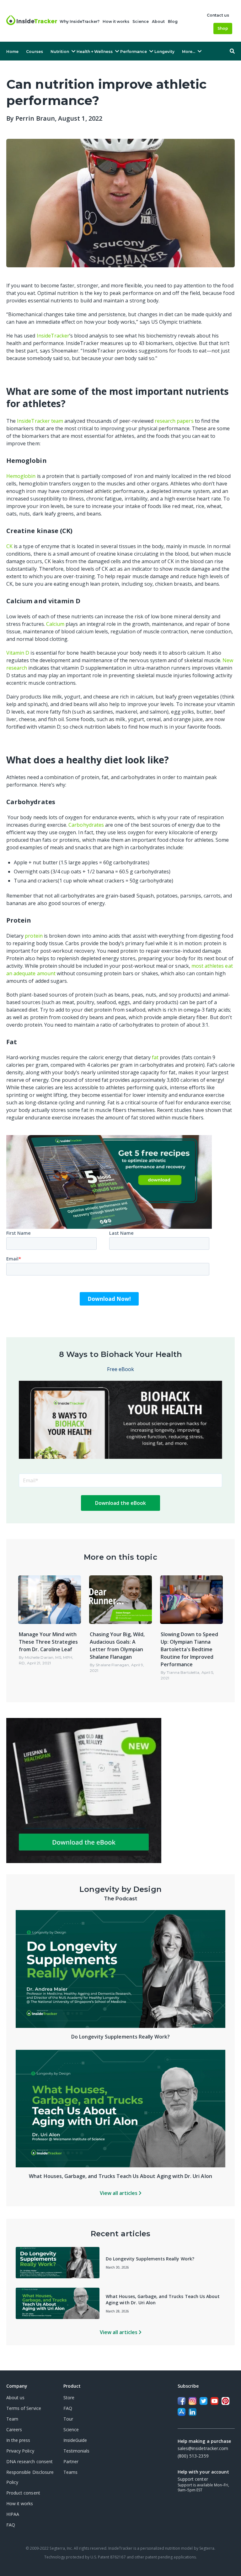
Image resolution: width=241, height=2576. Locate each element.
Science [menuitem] (141, 21)
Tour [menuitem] (68, 2419)
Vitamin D (18, 653)
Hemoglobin (21, 476)
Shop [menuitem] (223, 28)
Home (12, 52)
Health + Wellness (95, 52)
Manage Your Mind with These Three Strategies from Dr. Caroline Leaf (48, 1642)
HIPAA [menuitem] (13, 2514)
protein (34, 936)
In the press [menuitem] (18, 2440)
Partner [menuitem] (71, 2461)
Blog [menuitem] (173, 21)
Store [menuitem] (69, 2398)
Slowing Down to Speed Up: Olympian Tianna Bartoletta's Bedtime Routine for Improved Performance (189, 1649)
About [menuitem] (158, 21)
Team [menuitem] (12, 2419)
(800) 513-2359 (193, 2456)
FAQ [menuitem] (11, 2525)
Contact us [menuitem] (218, 15)
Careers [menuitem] (14, 2429)
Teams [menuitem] (70, 2472)
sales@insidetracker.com (203, 2448)
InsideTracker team (40, 421)
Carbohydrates (86, 825)
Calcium (55, 624)
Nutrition (60, 52)
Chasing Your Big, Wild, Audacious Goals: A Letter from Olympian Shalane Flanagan (117, 1646)
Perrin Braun (35, 118)
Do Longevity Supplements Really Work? (121, 2037)
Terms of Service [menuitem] (24, 2408)
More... (189, 52)
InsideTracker (53, 336)
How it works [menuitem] (116, 21)
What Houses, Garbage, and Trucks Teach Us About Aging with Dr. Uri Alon (120, 2176)
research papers (174, 421)
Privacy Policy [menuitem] (20, 2451)
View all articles (119, 2193)
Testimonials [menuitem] (77, 2451)
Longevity (164, 52)
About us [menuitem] (15, 2398)
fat (155, 1057)
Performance (134, 52)
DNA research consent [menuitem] (29, 2461)
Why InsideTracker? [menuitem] (80, 21)
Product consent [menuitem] (23, 2493)
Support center (193, 2479)
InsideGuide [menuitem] (75, 2440)
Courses (35, 52)
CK (9, 546)
